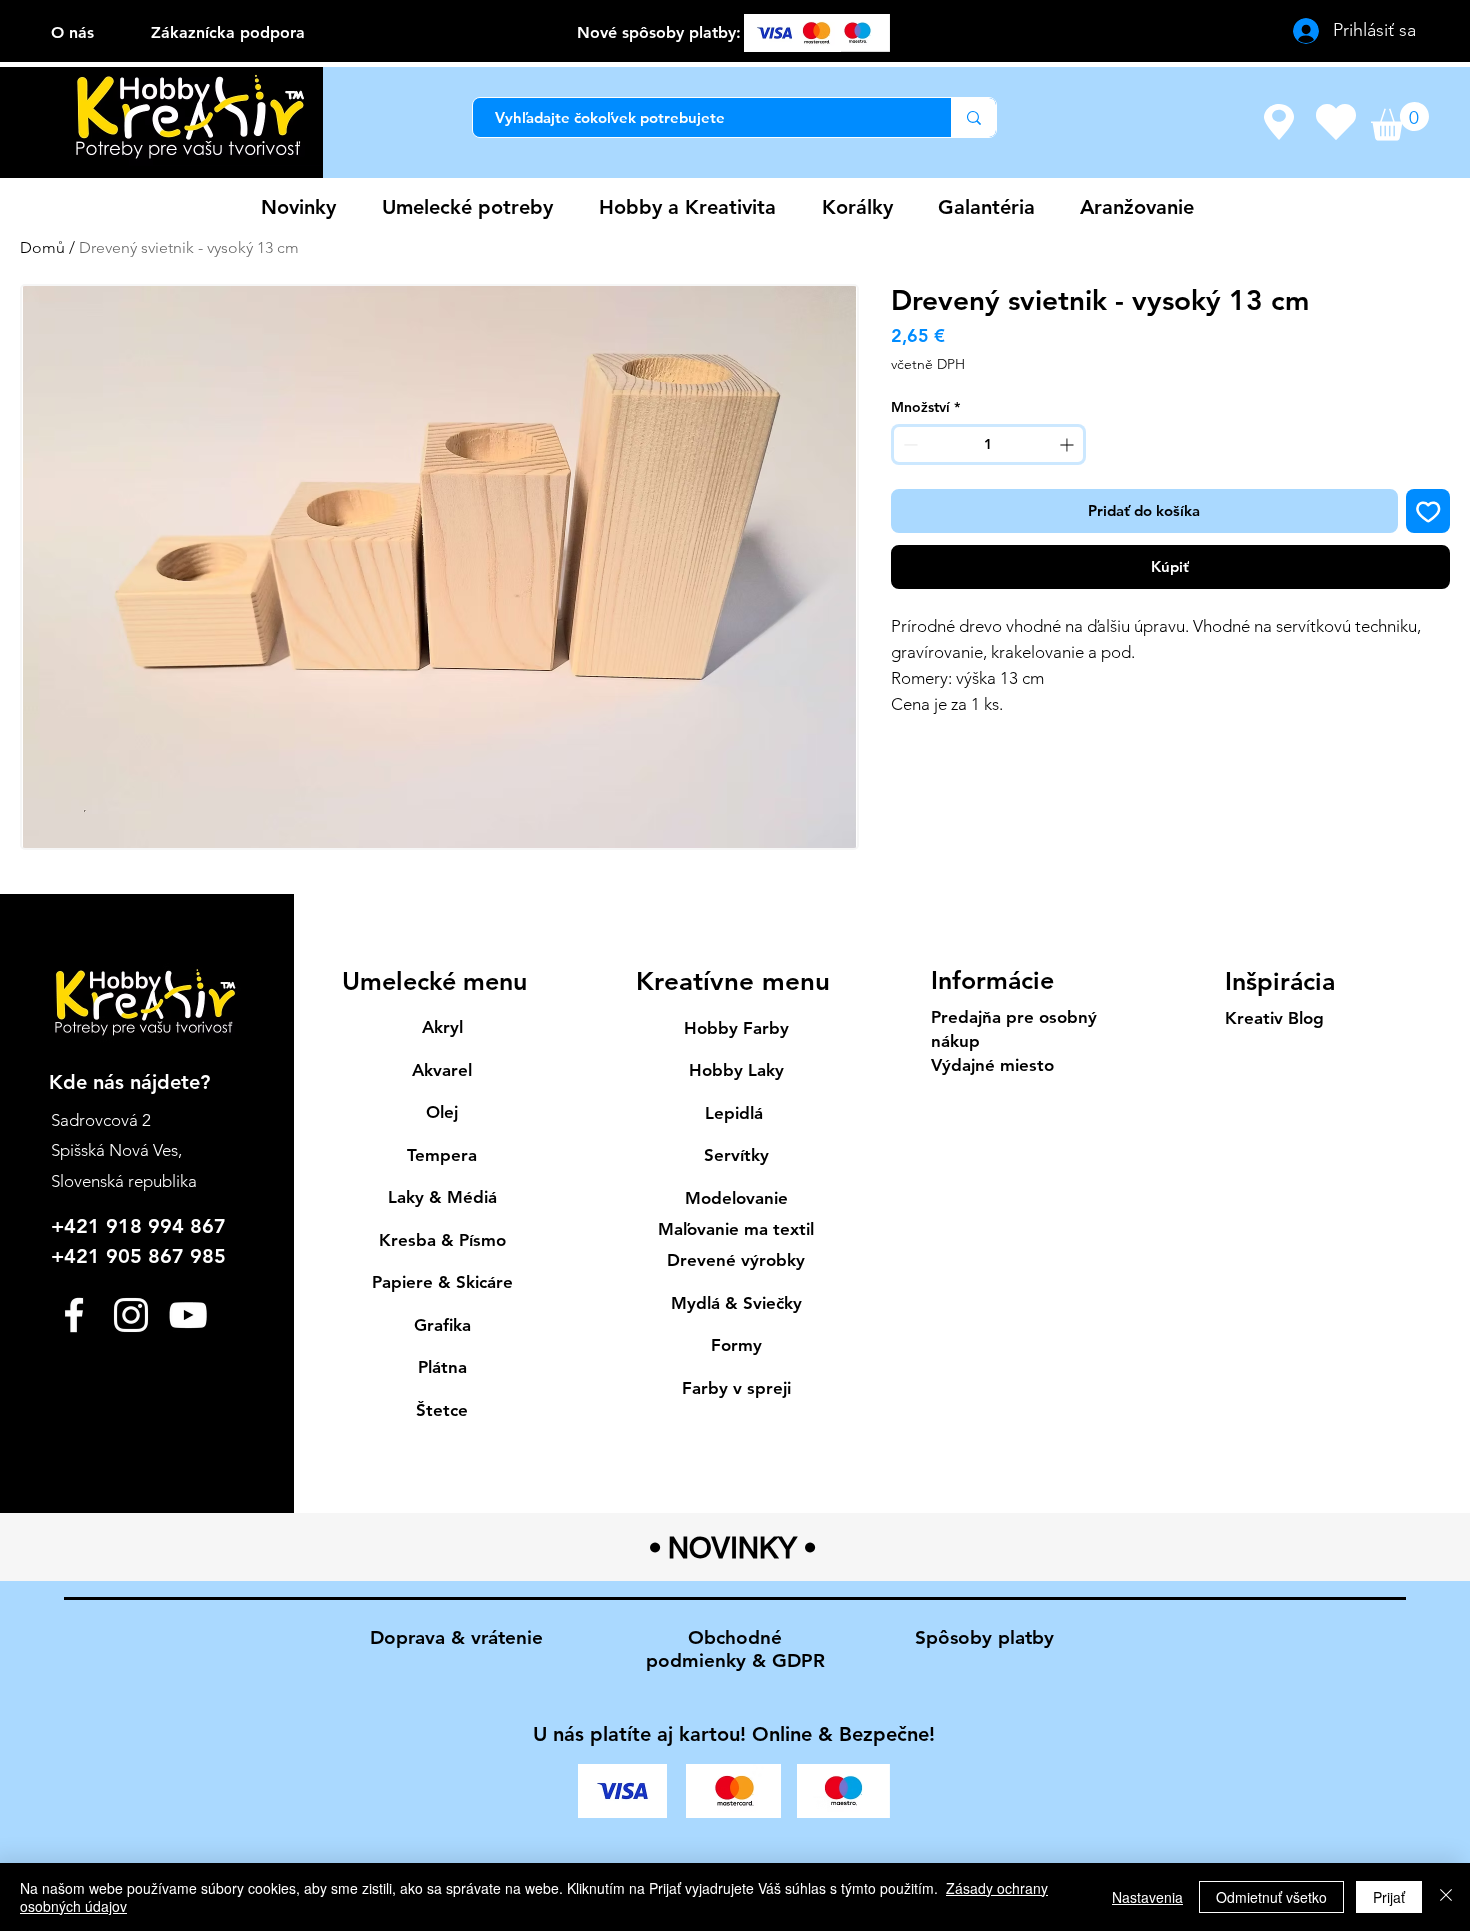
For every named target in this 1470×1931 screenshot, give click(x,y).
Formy (736, 1345)
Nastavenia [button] (1147, 1897)
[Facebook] (74, 1315)
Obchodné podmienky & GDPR (735, 1649)
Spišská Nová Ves (114, 1150)
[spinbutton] (988, 444)
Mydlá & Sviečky (736, 1303)
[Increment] (1068, 444)
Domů (42, 247)
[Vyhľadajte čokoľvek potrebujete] (973, 117)
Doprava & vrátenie (456, 1637)
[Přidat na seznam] (1428, 511)
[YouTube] (188, 1315)
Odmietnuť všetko (1271, 1897)
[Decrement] (908, 444)
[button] (1400, 121)
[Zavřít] (1446, 1897)
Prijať (1389, 1897)
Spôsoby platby (984, 1637)
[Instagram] (131, 1315)
